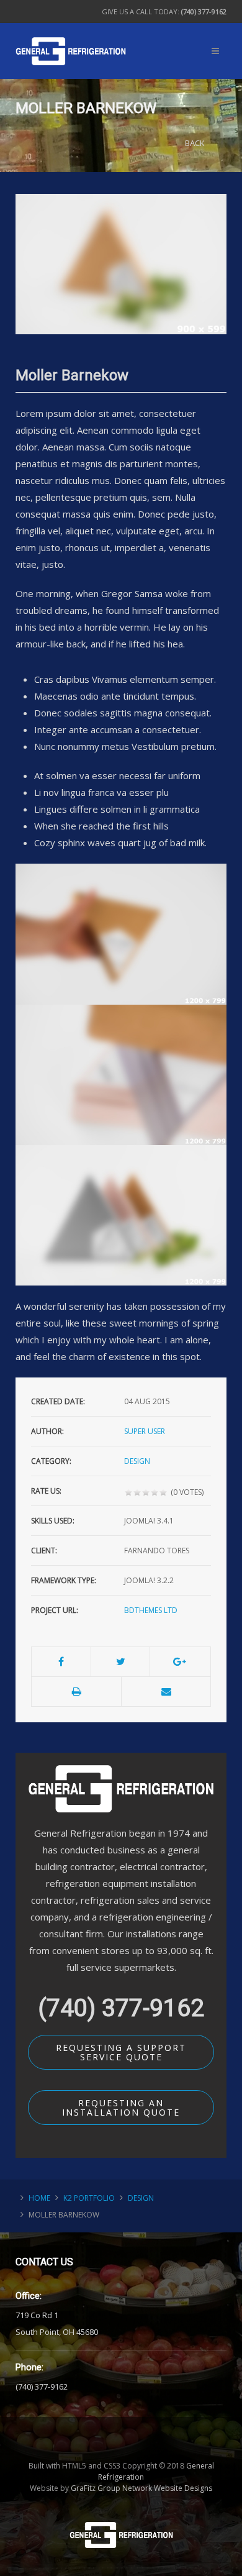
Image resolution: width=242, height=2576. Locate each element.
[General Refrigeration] (71, 36)
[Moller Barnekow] (121, 263)
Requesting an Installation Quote (121, 2108)
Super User (145, 1431)
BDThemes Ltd (151, 1610)
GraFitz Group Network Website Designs (141, 2488)
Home (39, 2198)
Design (137, 1461)
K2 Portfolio (89, 2198)
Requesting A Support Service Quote (121, 2052)
